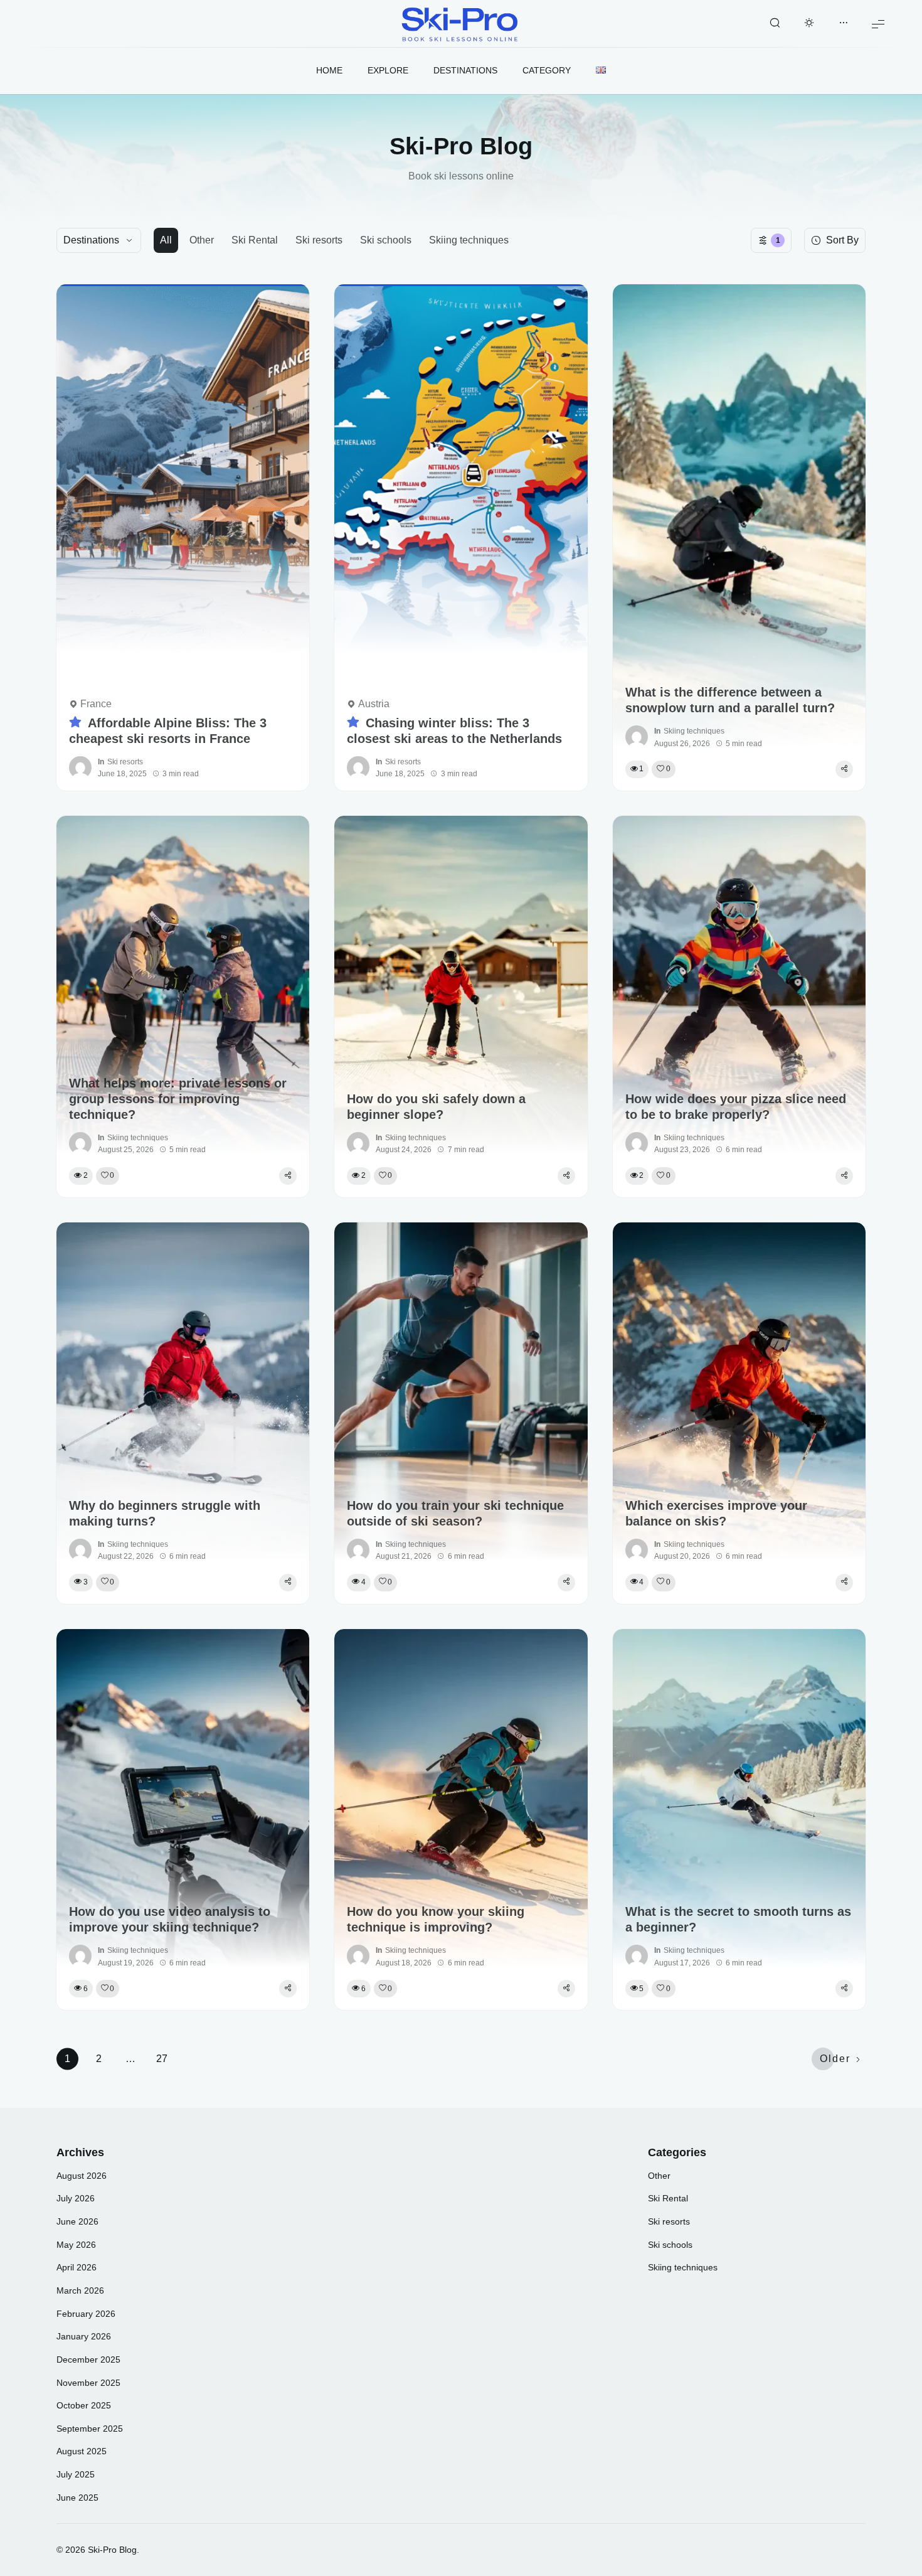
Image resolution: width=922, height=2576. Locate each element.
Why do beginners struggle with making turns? (165, 1513)
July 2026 (76, 2198)
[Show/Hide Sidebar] (844, 24)
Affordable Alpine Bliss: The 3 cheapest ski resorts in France (168, 731)
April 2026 (77, 2267)
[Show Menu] (878, 24)
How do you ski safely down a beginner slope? (436, 1107)
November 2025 (88, 2383)
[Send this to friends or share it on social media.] (844, 769)
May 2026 (76, 2245)
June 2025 (77, 2498)
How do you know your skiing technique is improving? (436, 1919)
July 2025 (76, 2474)
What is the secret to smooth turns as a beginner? (738, 1919)
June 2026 (77, 2221)
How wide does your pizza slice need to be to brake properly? (736, 1107)
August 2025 (82, 2451)
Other (202, 240)
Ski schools (386, 240)
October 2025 (84, 2405)
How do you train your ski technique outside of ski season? (455, 1513)
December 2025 (88, 2360)
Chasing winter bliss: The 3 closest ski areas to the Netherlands (454, 731)
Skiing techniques (469, 240)
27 (162, 2059)
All (166, 240)
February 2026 (86, 2314)
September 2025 (90, 2429)
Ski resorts (319, 240)
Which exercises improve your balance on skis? (716, 1513)
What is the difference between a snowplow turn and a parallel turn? (730, 700)
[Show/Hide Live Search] (775, 24)
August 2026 (82, 2176)
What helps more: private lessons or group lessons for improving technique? (178, 1099)
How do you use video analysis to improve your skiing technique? (170, 1919)
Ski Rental (255, 240)
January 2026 (84, 2336)
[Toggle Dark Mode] (809, 24)
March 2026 (80, 2290)
